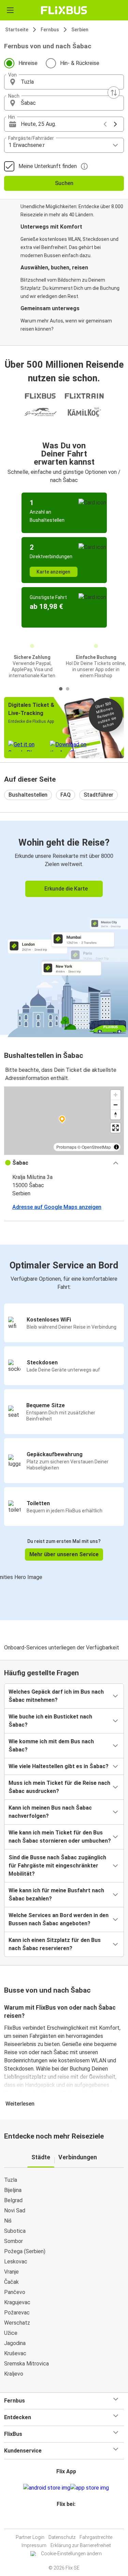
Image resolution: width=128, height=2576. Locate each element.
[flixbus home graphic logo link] (64, 10)
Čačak (11, 2282)
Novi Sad (15, 2211)
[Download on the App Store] (90, 2488)
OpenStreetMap (96, 1147)
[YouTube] (65, 2520)
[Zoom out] (116, 1105)
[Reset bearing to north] (116, 1115)
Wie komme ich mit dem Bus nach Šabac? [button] (51, 1746)
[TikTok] (71, 2520)
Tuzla (11, 2180)
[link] (64, 928)
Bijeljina (13, 2190)
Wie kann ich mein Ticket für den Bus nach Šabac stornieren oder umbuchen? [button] (60, 1837)
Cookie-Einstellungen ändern (71, 2554)
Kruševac (15, 2353)
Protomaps (66, 1147)
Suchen (64, 183)
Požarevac (17, 2313)
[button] (64, 82)
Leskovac (16, 2262)
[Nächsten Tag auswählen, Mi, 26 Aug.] (115, 124)
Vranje (11, 2272)
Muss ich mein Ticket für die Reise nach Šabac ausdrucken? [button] (59, 1787)
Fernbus (50, 30)
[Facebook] (61, 2520)
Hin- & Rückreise (80, 63)
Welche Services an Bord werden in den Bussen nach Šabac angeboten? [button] (59, 1919)
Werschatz (17, 2323)
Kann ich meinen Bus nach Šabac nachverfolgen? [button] (50, 1812)
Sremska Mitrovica (26, 2364)
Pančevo (15, 2292)
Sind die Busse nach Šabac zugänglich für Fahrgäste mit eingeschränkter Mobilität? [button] (57, 1866)
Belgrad (13, 2200)
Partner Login (30, 2537)
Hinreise (28, 63)
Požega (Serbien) (25, 2251)
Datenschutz (62, 2537)
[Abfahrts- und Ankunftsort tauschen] (114, 93)
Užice (11, 2333)
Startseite (17, 30)
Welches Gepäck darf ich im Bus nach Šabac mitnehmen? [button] (56, 1696)
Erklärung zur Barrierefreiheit (81, 2545)
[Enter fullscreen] (116, 1128)
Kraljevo (14, 2374)
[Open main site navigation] (10, 10)
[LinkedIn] (67, 2520)
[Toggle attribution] (116, 1147)
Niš (8, 2221)
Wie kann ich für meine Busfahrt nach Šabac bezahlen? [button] (56, 1894)
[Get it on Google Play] (47, 2488)
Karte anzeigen (53, 572)
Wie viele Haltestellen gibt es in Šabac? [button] (59, 1766)
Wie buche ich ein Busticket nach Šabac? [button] (50, 1721)
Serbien (80, 30)
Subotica (15, 2231)
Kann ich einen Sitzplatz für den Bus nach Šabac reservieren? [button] (55, 1944)
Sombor (13, 2241)
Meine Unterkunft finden (48, 166)
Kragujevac (17, 2302)
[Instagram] (63, 2520)
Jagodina (15, 2343)
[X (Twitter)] (69, 2520)
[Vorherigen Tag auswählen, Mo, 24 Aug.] (105, 124)
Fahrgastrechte (96, 2537)
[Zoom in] (116, 1095)
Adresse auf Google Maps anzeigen (57, 1207)
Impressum (34, 2545)
